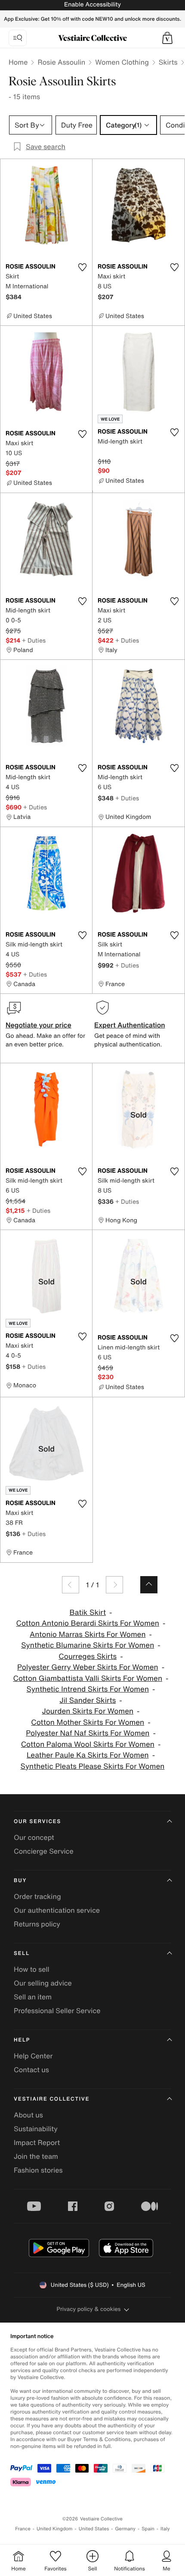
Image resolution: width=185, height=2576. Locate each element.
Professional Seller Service (57, 2011)
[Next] (114, 1585)
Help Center (33, 2056)
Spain (148, 2529)
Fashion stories (38, 2170)
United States (94, 2529)
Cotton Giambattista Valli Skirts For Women (88, 1678)
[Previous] (71, 1585)
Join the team (36, 2156)
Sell (22, 1953)
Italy (165, 2529)
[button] (167, 38)
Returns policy (37, 1924)
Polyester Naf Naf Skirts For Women (88, 1733)
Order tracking (37, 1896)
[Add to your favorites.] (82, 267)
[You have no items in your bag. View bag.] (167, 38)
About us (28, 2115)
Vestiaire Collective (52, 2099)
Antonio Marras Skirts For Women (88, 1635)
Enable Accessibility (92, 5)
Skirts (168, 62)
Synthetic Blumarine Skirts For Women (88, 1645)
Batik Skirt (88, 1613)
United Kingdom (55, 2529)
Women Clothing (122, 62)
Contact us (31, 2070)
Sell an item (33, 1997)
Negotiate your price (39, 1025)
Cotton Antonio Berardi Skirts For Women (88, 1623)
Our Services (37, 1822)
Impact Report (37, 2142)
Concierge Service (44, 1851)
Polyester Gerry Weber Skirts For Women (88, 1667)
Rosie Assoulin (61, 62)
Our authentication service (57, 1910)
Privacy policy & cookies (89, 2309)
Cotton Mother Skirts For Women (88, 1722)
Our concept (34, 1837)
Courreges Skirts (88, 1656)
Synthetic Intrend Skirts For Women (88, 1689)
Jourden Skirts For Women (88, 1711)
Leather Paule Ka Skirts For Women (88, 1755)
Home (18, 62)
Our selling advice (43, 1983)
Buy (20, 1881)
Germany (125, 2529)
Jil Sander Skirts (88, 1700)
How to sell (32, 1969)
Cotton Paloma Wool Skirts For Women (88, 1744)
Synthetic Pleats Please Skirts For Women (93, 1766)
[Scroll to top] (149, 1585)
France (23, 2529)
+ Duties (34, 640)
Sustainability (36, 2129)
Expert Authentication (130, 1025)
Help (22, 2040)
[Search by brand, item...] (18, 38)
